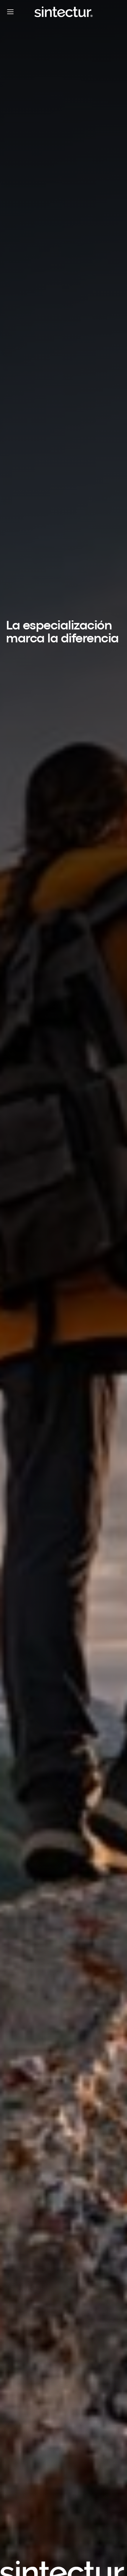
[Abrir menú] (10, 12)
